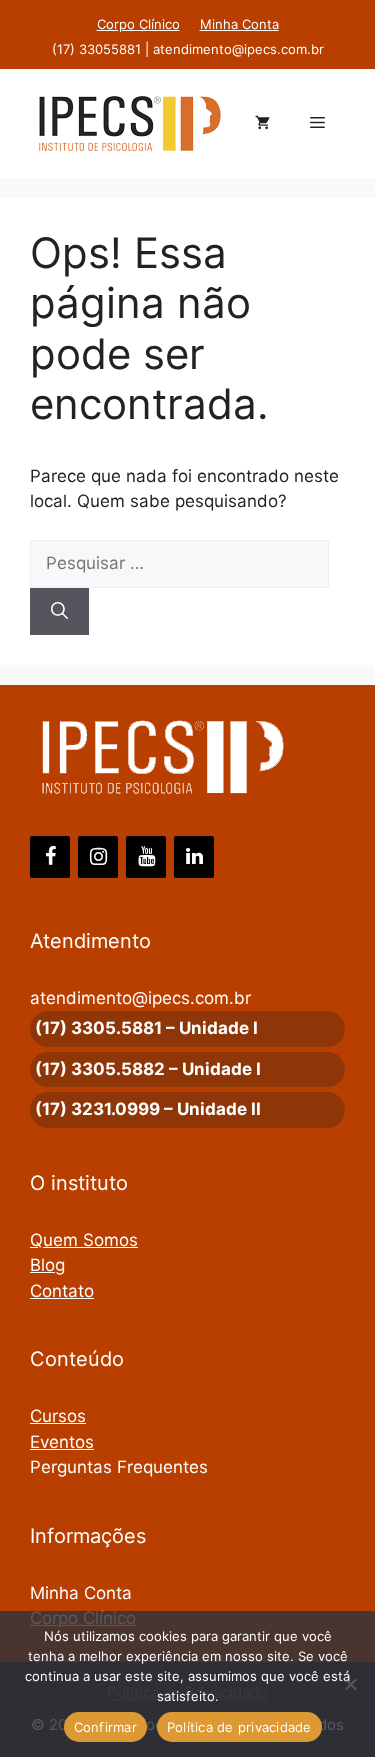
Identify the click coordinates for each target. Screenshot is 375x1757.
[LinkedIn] (194, 857)
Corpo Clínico (138, 24)
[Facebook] (50, 857)
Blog (47, 1265)
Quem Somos (84, 1240)
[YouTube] (146, 857)
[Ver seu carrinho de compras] (262, 124)
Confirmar (105, 1727)
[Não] (350, 1684)
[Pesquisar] (59, 612)
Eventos (62, 1442)
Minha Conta (239, 24)
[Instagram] (98, 857)
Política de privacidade (239, 1727)
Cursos (58, 1416)
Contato (62, 1291)
